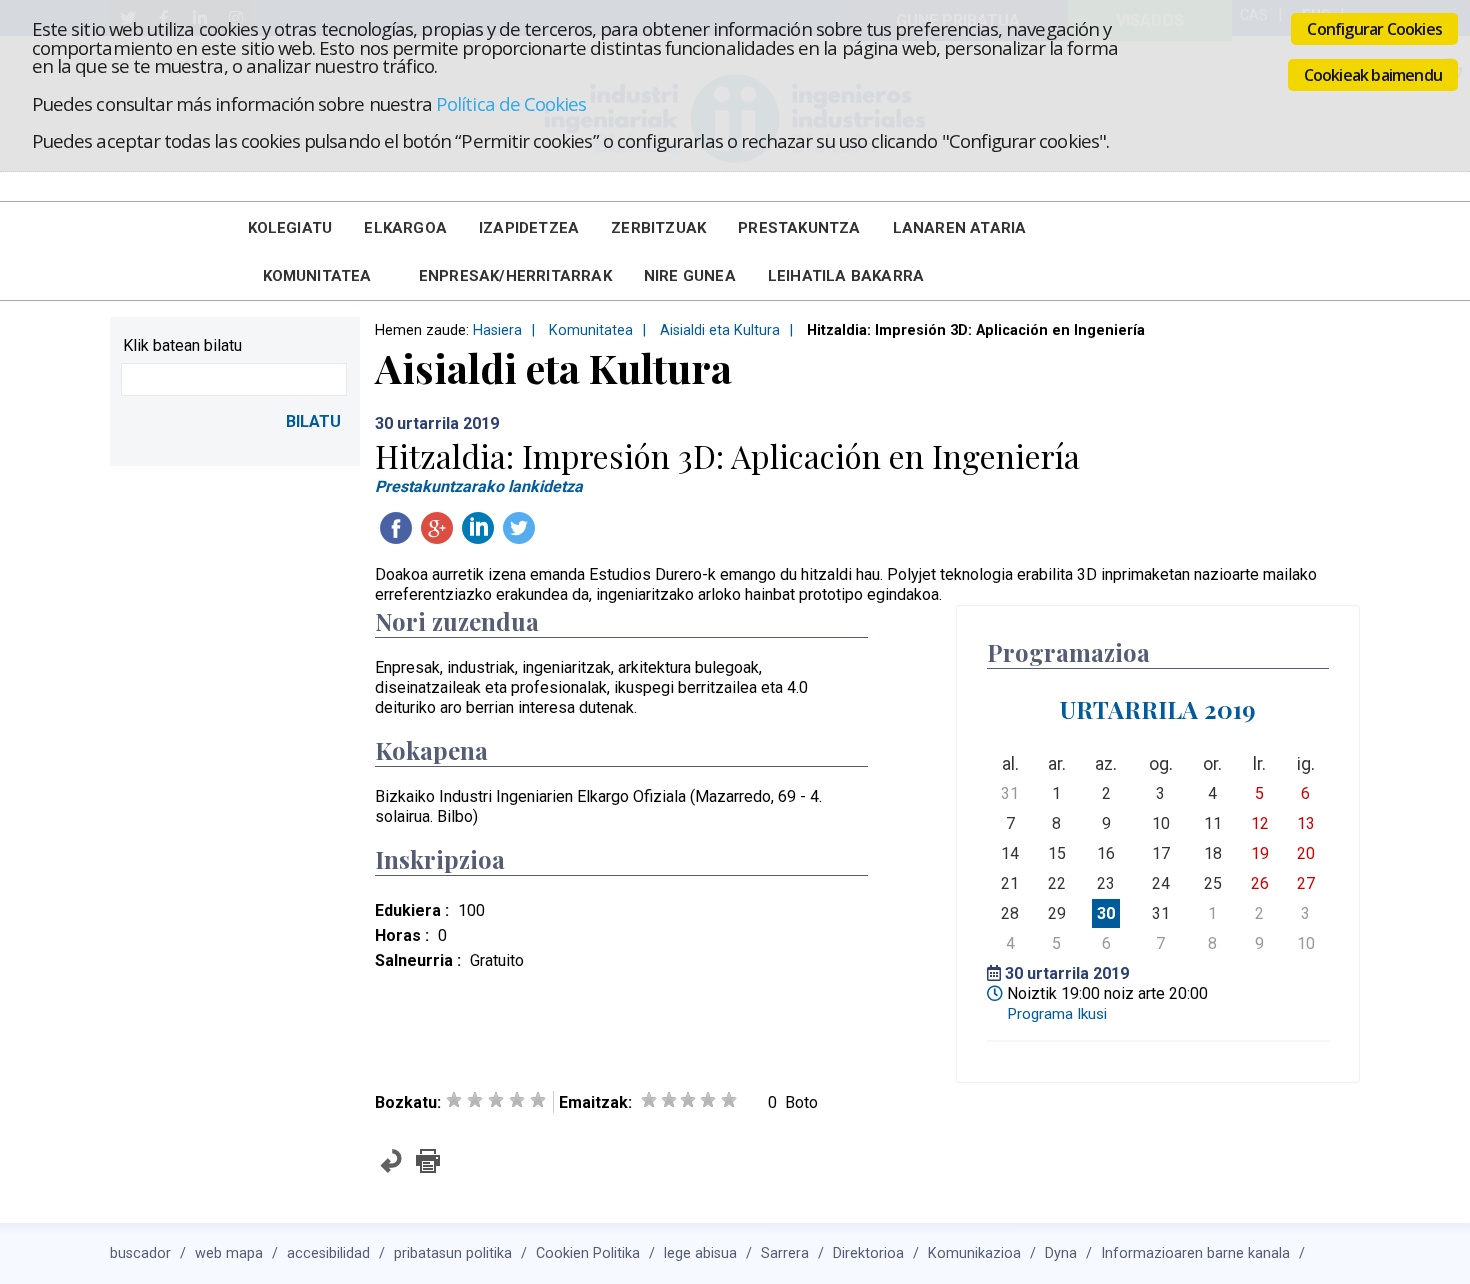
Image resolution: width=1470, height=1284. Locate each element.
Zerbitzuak (658, 228)
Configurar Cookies (1374, 29)
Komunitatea (317, 276)
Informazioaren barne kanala (1195, 1253)
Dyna (1061, 1253)
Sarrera (785, 1253)
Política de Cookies (511, 103)
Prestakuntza (799, 228)
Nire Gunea (690, 276)
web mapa (229, 1253)
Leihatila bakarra (846, 276)
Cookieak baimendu (1373, 75)
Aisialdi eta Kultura (720, 330)
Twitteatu (519, 528)
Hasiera (497, 330)
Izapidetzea (529, 228)
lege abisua (700, 1253)
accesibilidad (328, 1253)
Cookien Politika (588, 1253)
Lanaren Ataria (960, 228)
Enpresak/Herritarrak (515, 276)
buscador (140, 1253)
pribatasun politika (453, 1253)
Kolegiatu (290, 228)
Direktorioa (868, 1253)
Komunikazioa (974, 1253)
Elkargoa (405, 228)
